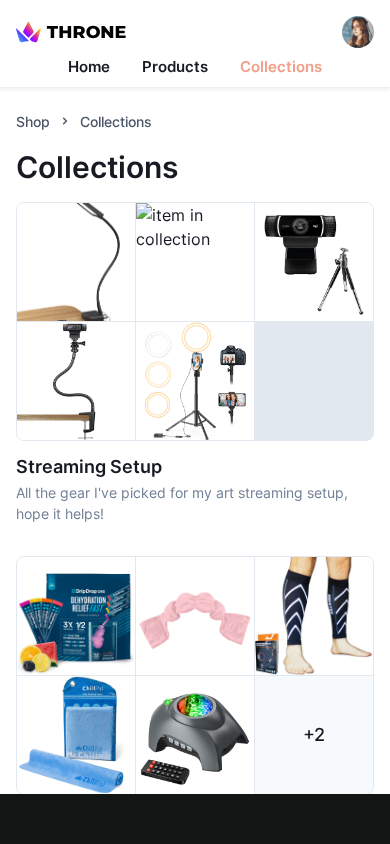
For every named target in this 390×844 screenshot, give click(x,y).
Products (175, 66)
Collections (281, 66)
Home (89, 66)
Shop (33, 121)
